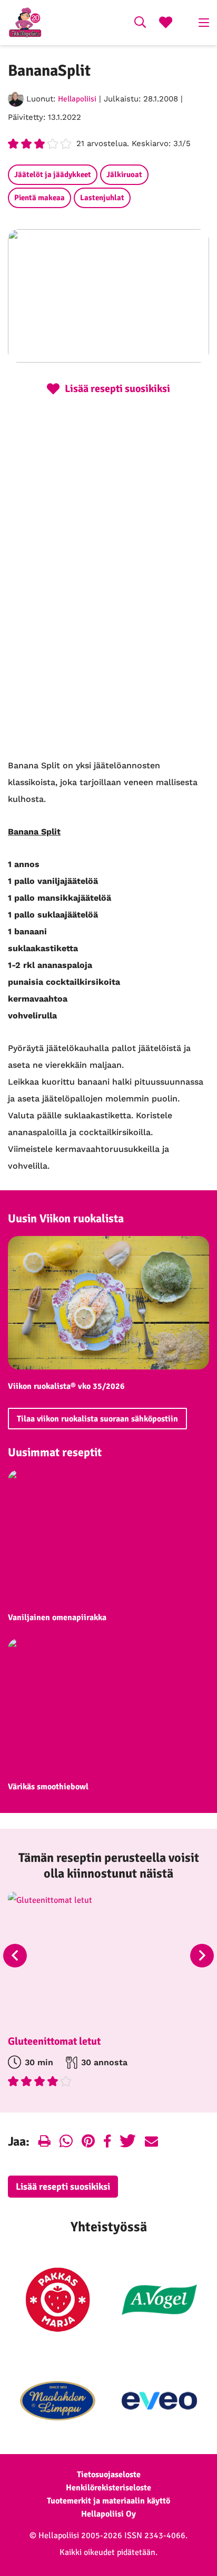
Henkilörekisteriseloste (108, 2488)
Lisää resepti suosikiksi (63, 2187)
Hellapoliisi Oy (108, 2514)
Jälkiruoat (124, 174)
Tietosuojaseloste (109, 2475)
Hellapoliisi (77, 99)
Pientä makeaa (40, 198)
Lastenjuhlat (102, 198)
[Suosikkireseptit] (166, 24)
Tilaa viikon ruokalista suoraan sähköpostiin (97, 1419)
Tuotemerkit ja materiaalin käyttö (108, 2501)
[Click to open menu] (204, 23)
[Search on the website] (140, 24)
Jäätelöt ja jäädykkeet (53, 174)
